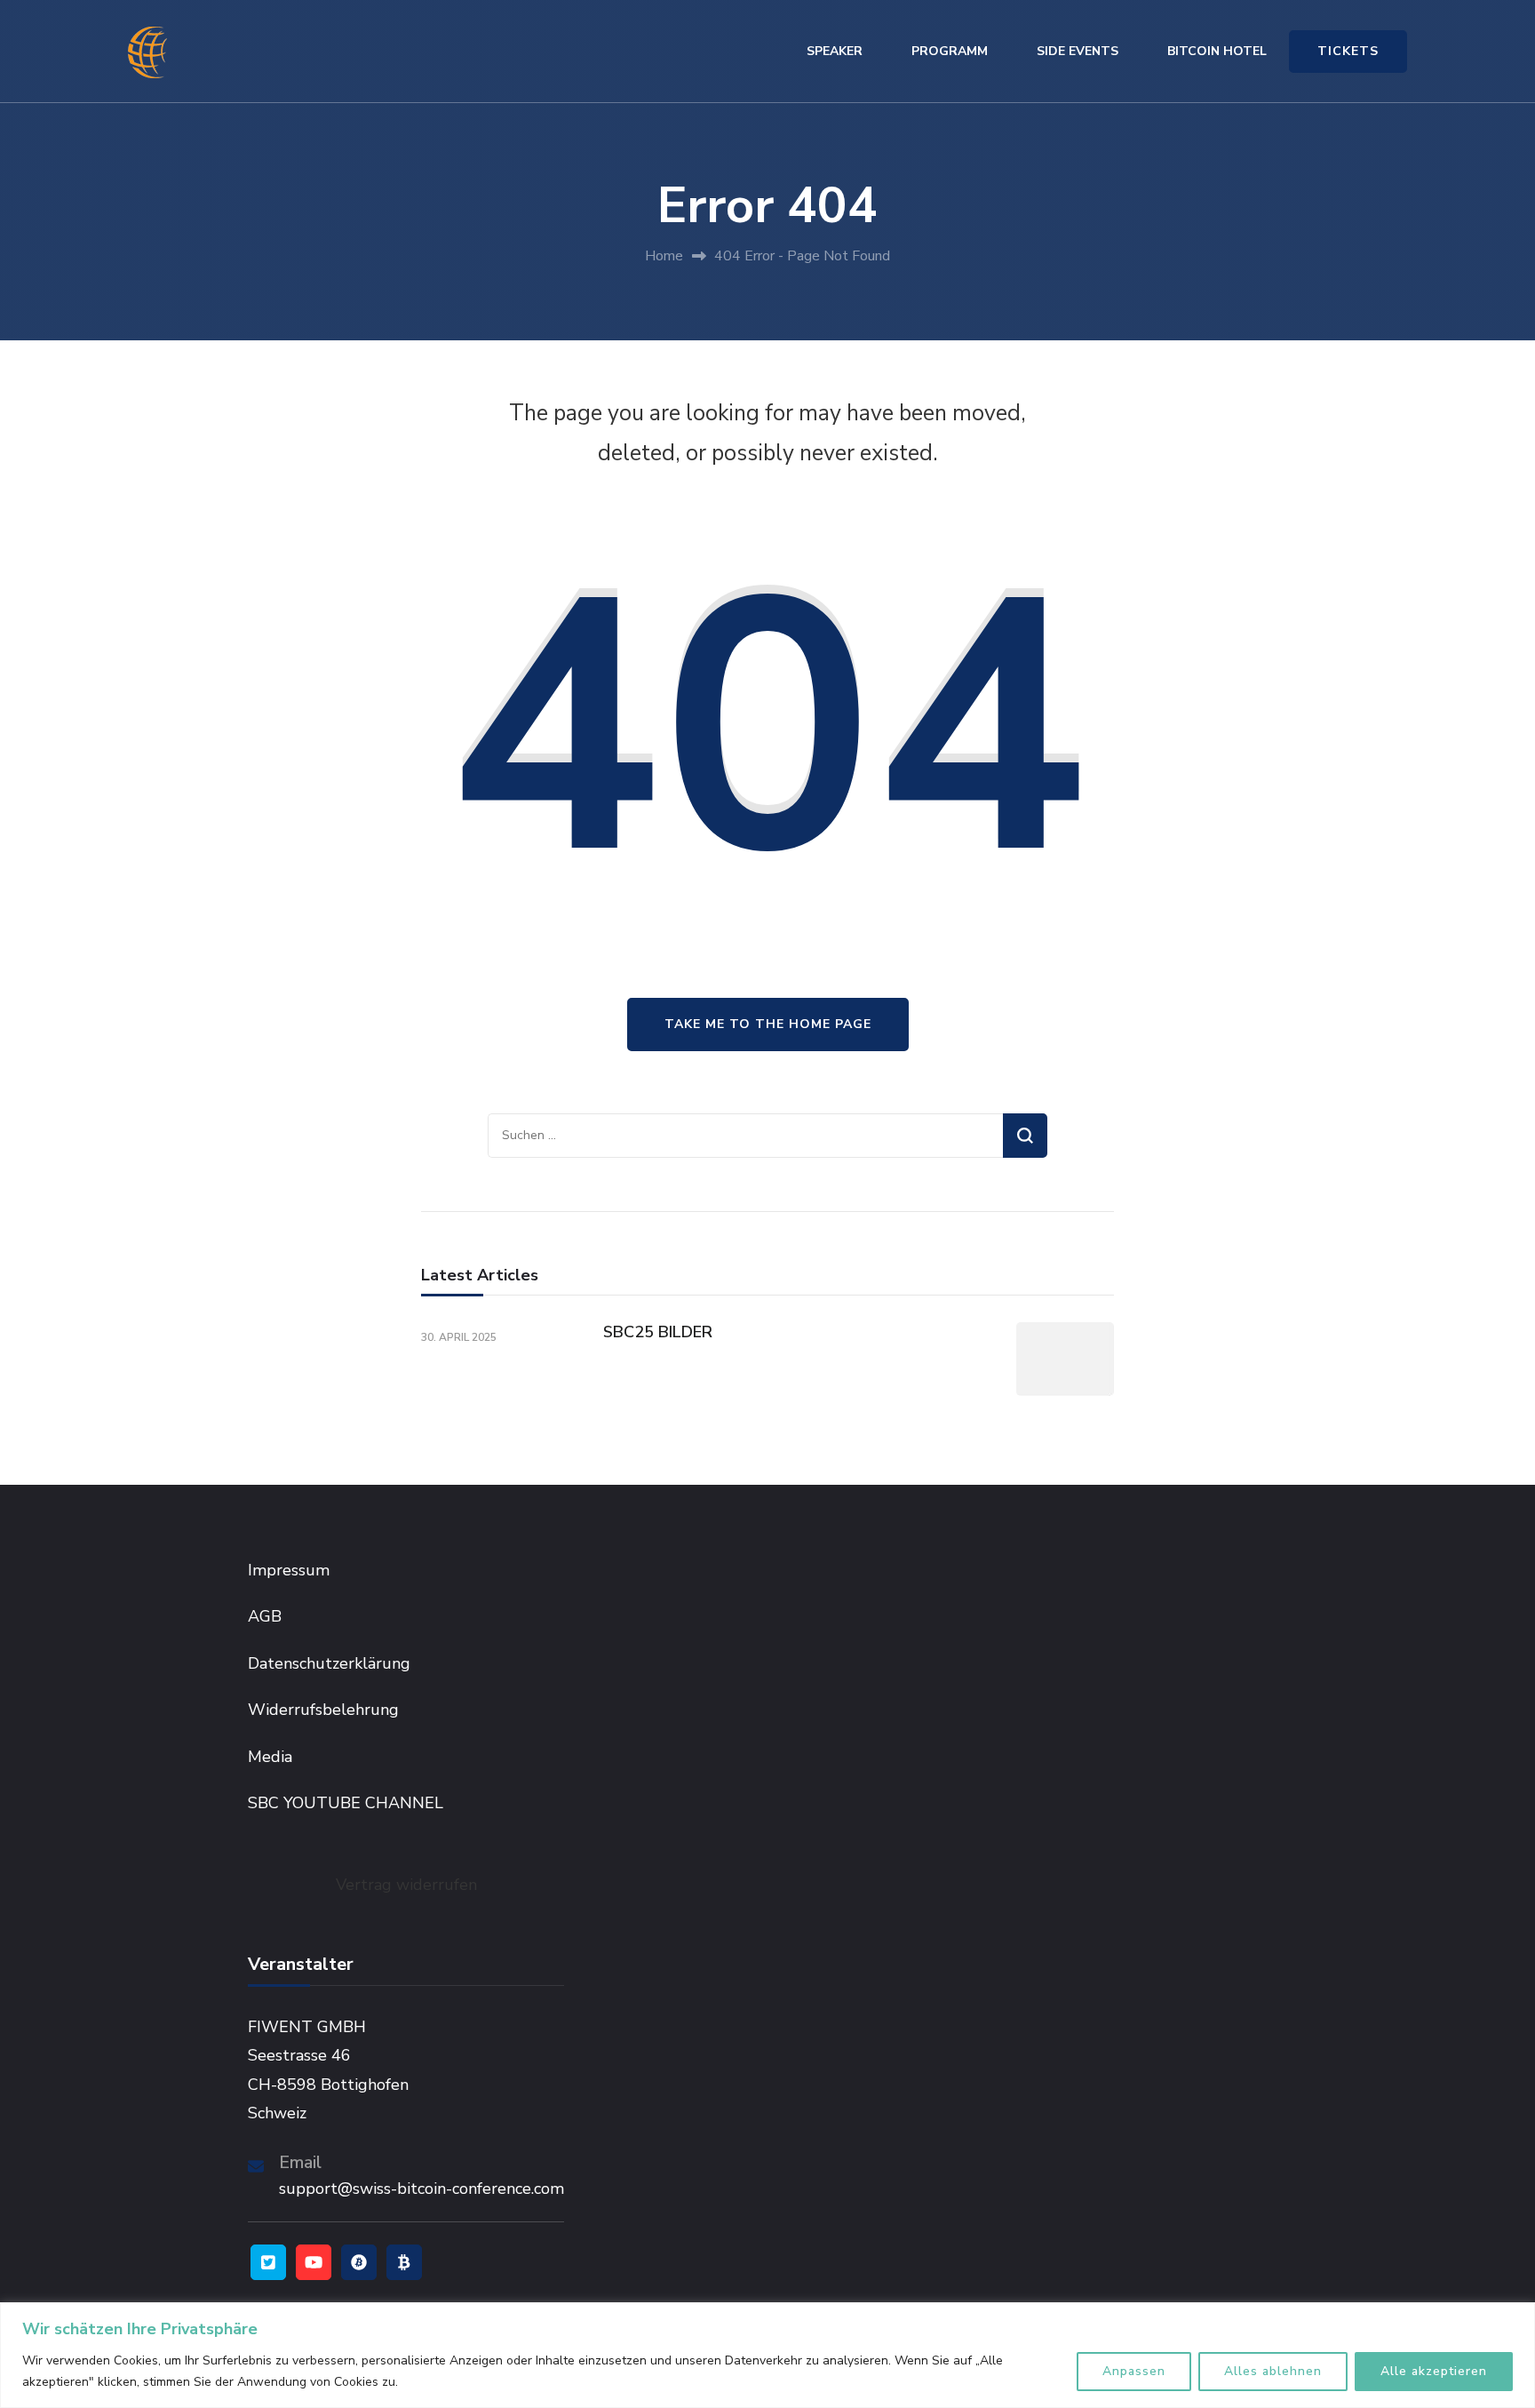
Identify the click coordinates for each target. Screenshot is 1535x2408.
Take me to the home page (768, 1024)
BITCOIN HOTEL (1217, 51)
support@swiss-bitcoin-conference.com (422, 2189)
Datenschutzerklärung (329, 1663)
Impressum (289, 1570)
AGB (265, 1616)
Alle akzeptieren (1434, 2371)
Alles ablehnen (1273, 2371)
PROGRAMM (950, 51)
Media (270, 1757)
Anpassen (1134, 2371)
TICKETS (1348, 51)
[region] (767, 2355)
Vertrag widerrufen (406, 1885)
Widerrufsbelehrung (323, 1710)
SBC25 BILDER (658, 1332)
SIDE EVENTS (1078, 51)
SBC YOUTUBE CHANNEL (346, 1803)
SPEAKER (835, 51)
